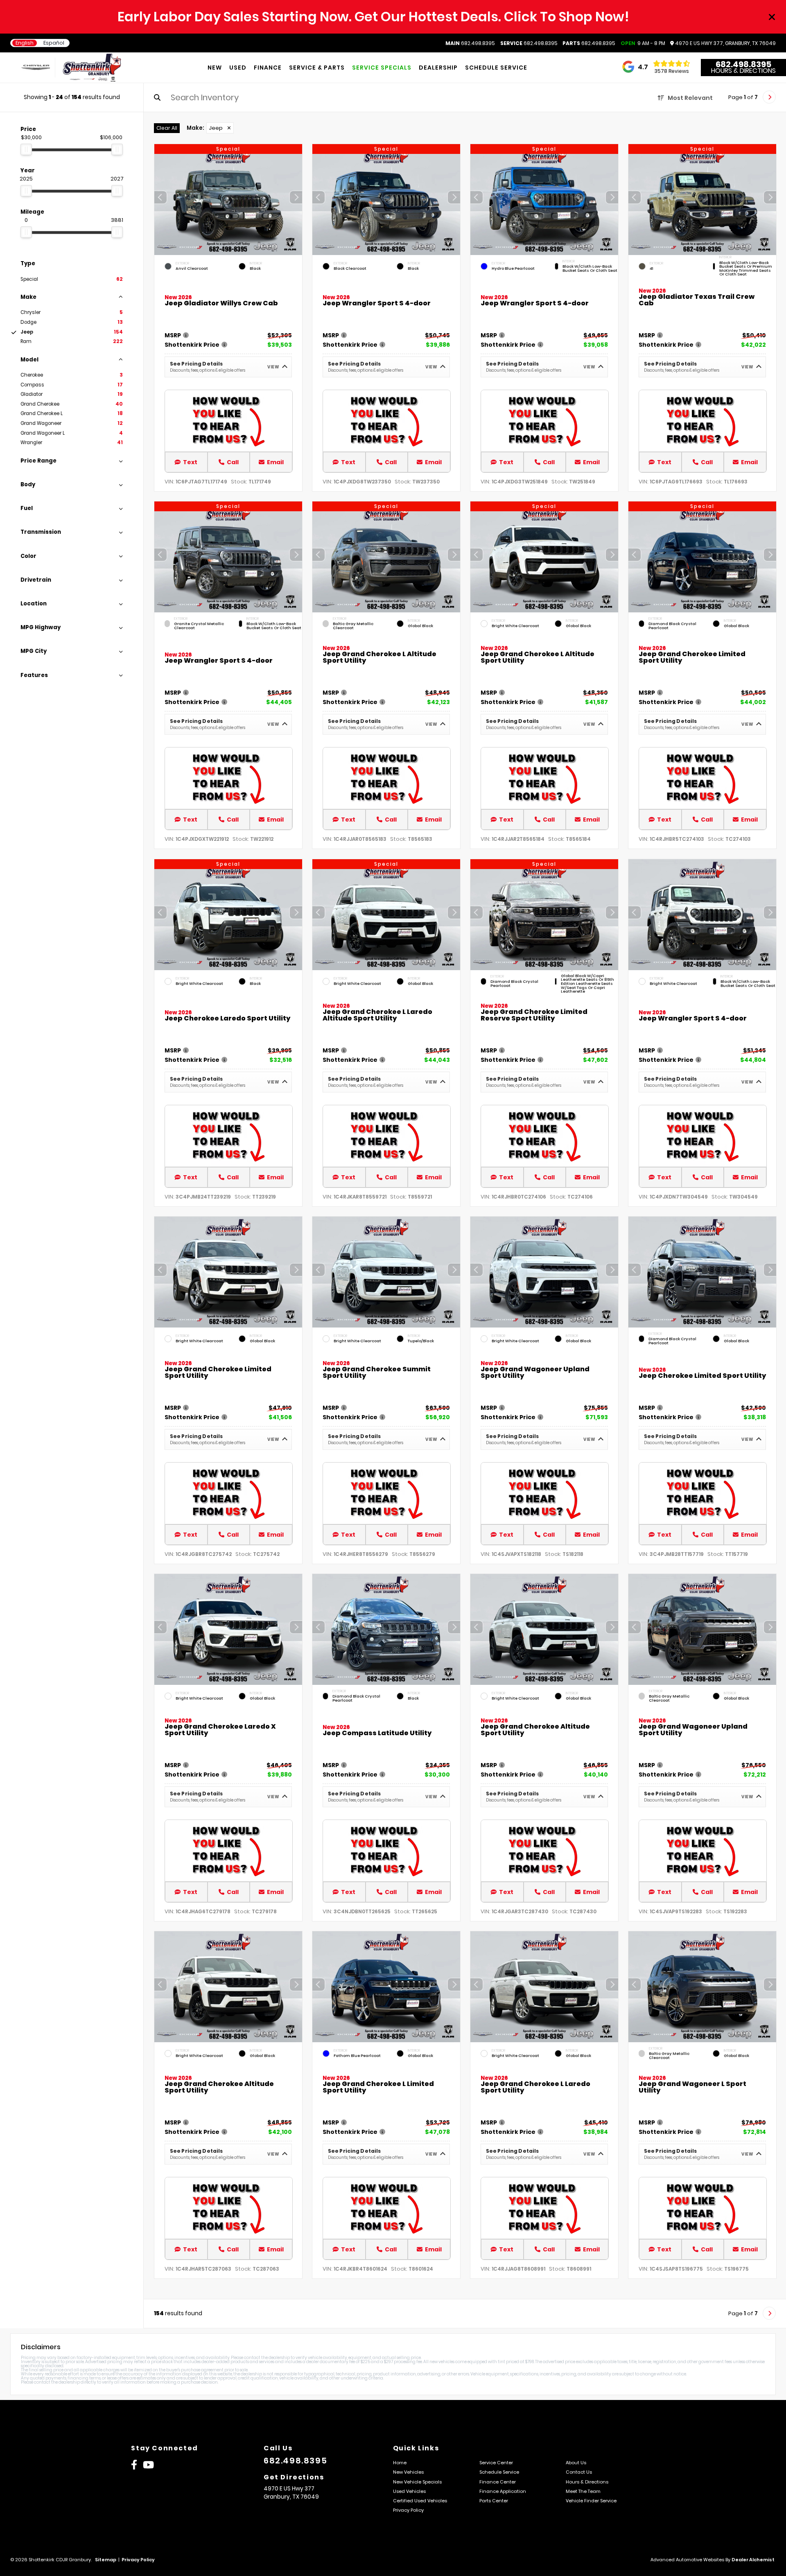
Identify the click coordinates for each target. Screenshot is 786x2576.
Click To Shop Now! (567, 17)
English (25, 43)
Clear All (167, 128)
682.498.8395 (470, 43)
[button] (296, 197)
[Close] (772, 17)
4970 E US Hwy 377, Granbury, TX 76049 (725, 43)
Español (54, 43)
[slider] (26, 149)
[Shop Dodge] (30, 67)
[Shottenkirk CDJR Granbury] (92, 68)
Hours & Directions (743, 71)
